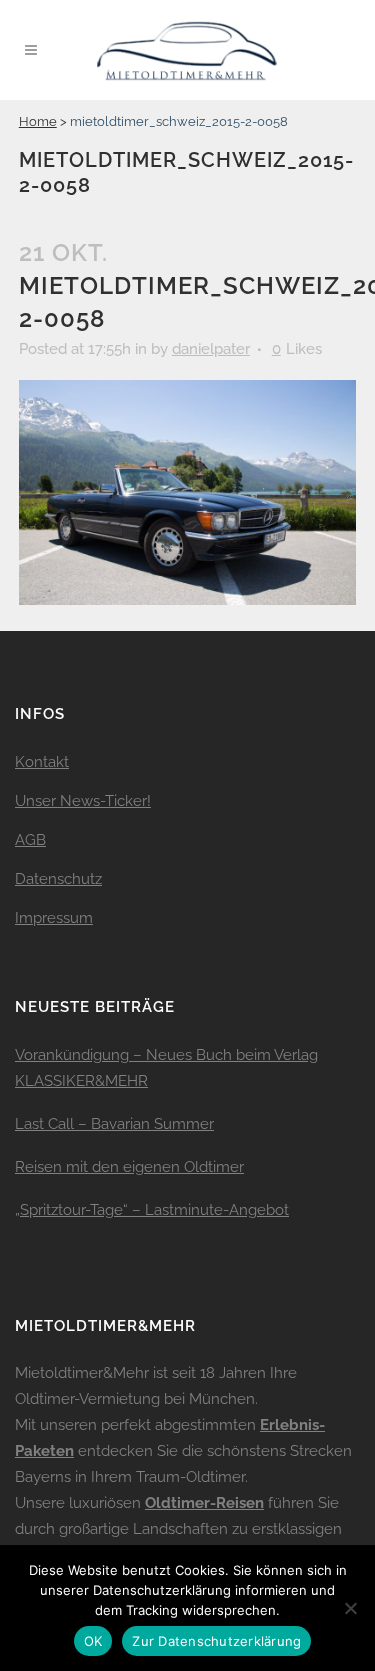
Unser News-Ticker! (83, 801)
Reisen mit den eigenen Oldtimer (129, 1167)
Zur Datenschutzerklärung (216, 1641)
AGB (30, 840)
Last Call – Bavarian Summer (114, 1124)
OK (93, 1641)
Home (38, 121)
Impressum (54, 918)
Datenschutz (58, 879)
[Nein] (350, 1608)
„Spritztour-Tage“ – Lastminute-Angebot (152, 1210)
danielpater (211, 349)
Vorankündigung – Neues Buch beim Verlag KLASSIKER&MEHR (166, 1068)
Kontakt (42, 762)
